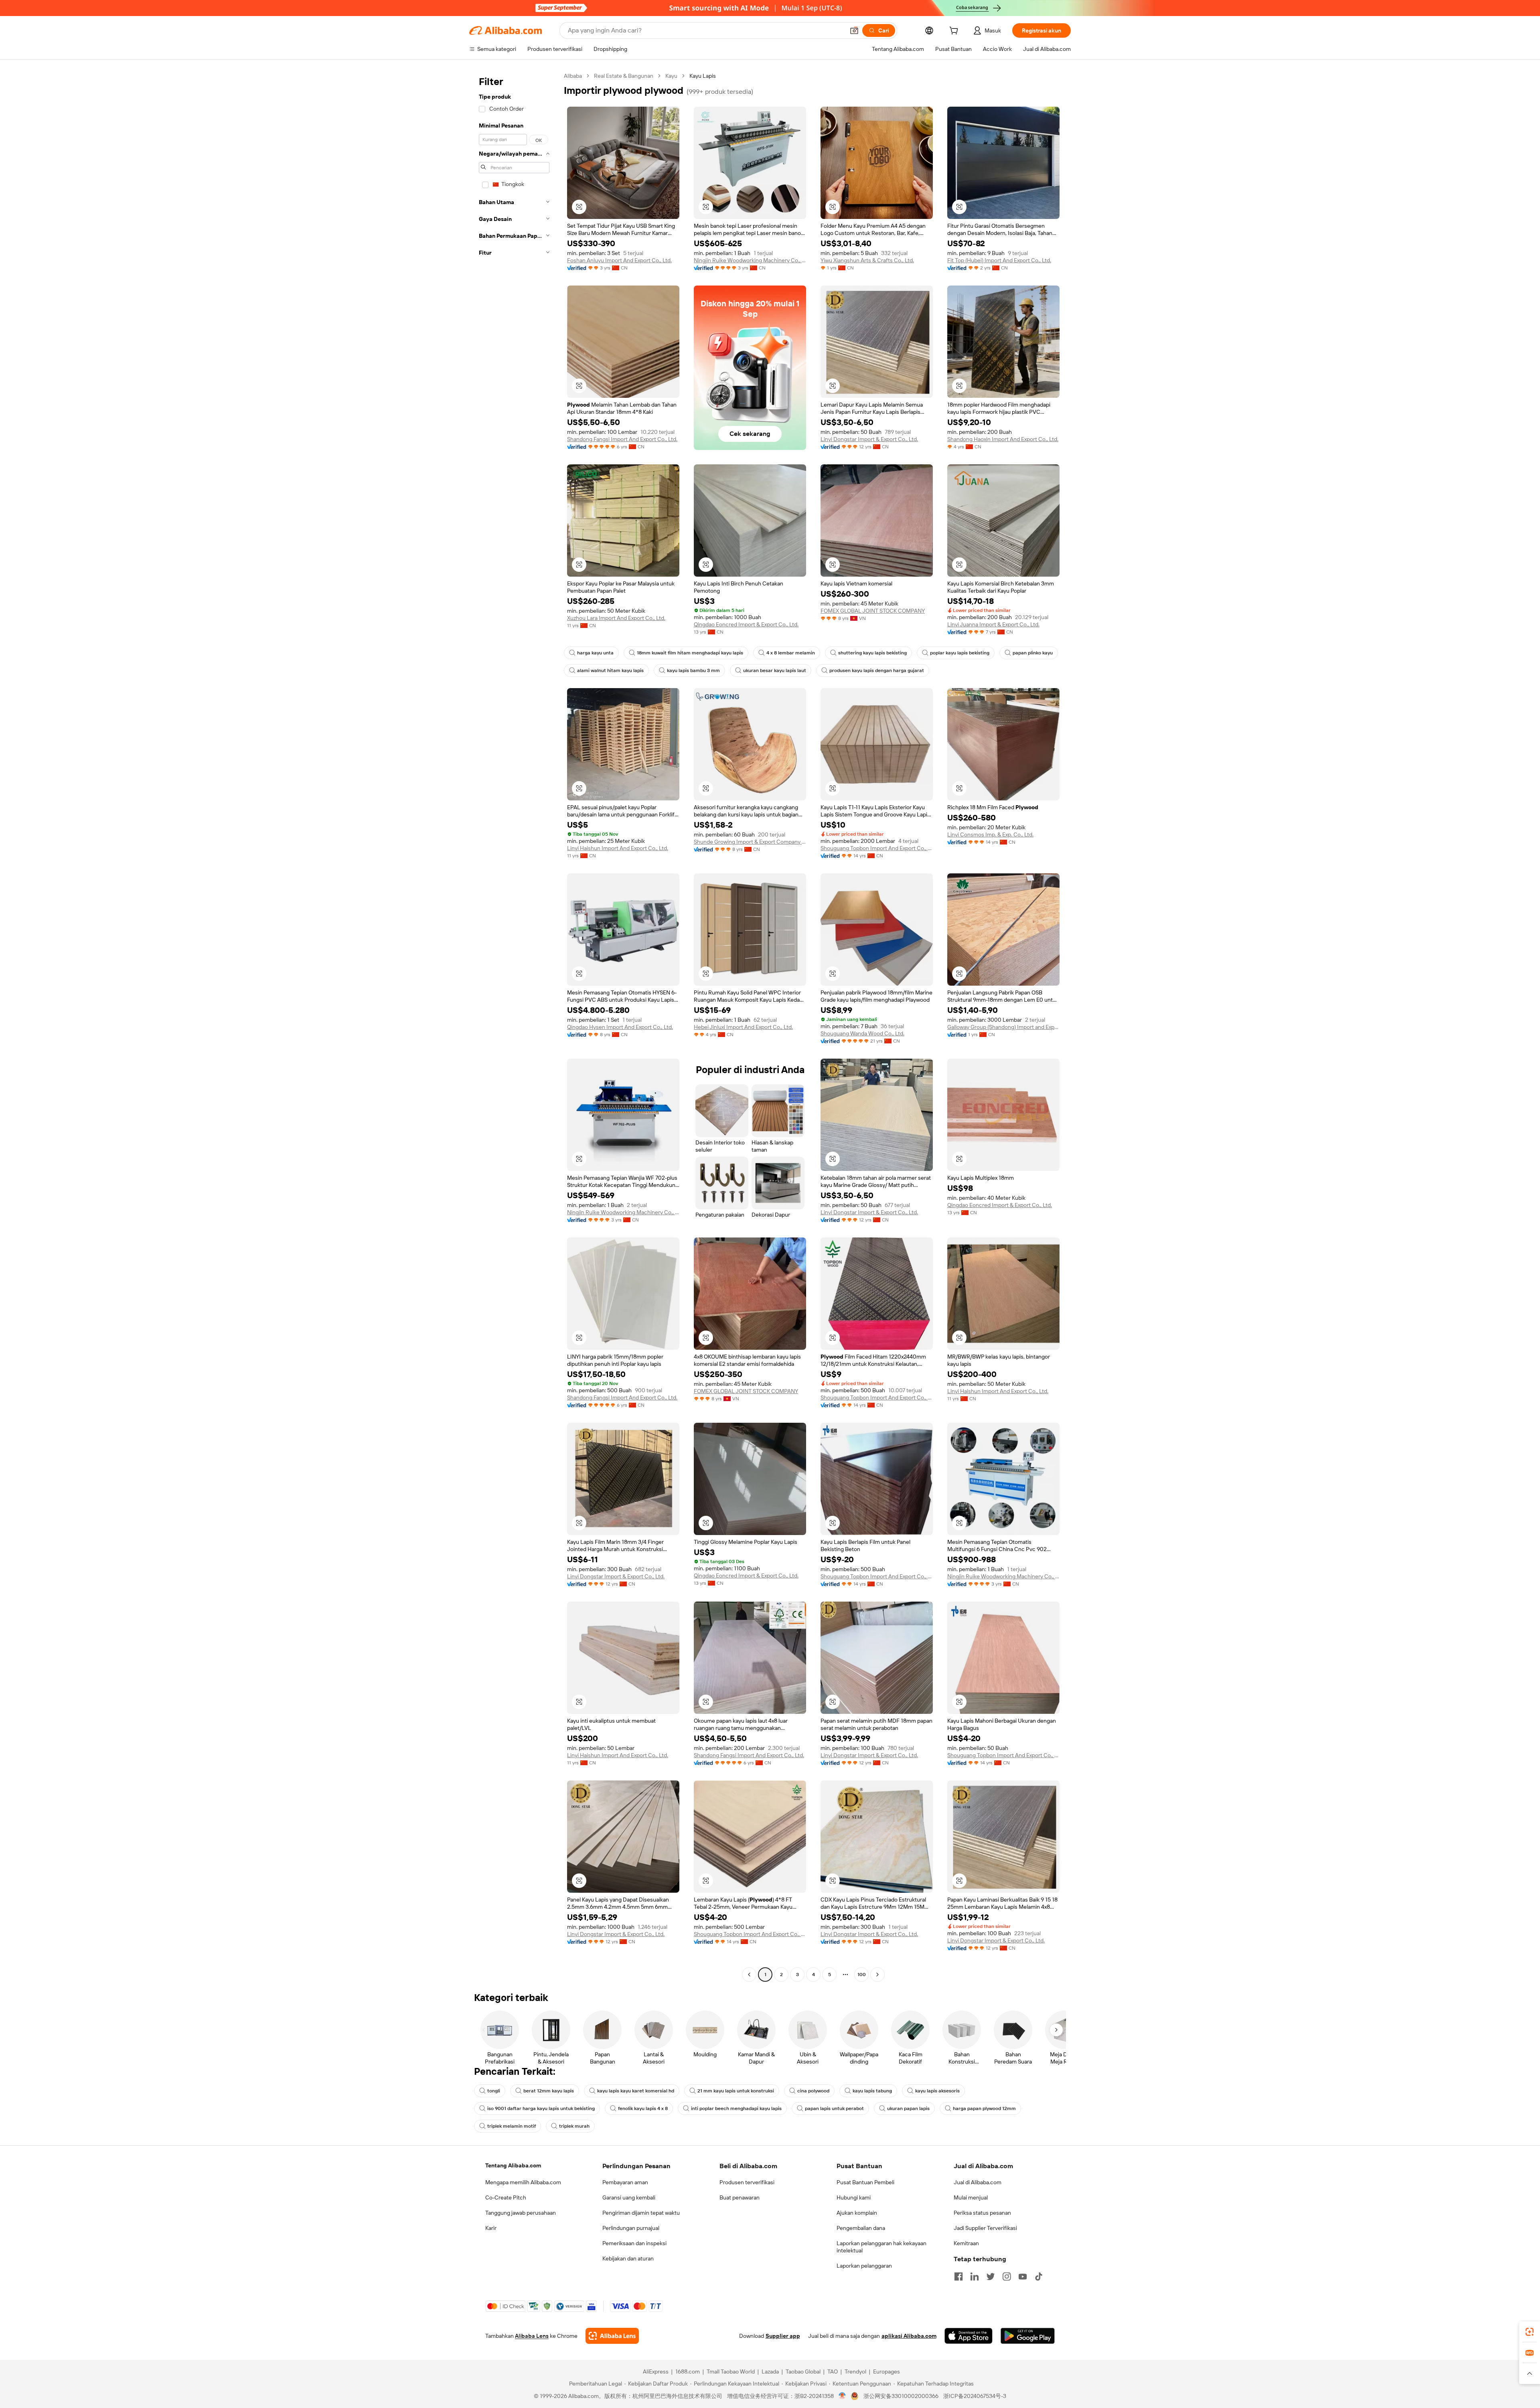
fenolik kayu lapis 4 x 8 (643, 2108)
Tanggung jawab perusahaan (521, 2213)
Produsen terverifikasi (747, 2182)
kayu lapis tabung (872, 2091)
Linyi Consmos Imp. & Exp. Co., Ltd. (990, 834)
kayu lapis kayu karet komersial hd (636, 2091)
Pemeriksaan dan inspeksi (634, 2243)
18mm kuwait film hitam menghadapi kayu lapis (690, 653)
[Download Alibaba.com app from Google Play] (1028, 2336)
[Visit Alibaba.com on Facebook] (958, 2276)
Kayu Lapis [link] (703, 76)
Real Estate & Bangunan (624, 76)
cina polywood (813, 2091)
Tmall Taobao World (731, 2372)
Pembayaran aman (625, 2182)
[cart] (955, 32)
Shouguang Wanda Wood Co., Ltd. (862, 1033)
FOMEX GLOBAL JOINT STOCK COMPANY (873, 611)
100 (862, 1975)
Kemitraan (966, 2243)
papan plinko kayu (1033, 653)
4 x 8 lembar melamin (791, 653)
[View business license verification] (842, 2396)
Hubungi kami (854, 2197)
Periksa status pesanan (982, 2213)
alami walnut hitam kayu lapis (610, 670)
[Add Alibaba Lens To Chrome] (612, 2336)
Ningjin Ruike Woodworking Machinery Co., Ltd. (750, 260)
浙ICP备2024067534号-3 (975, 2396)
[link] (1530, 2332)
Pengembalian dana (861, 2228)
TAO (833, 2372)
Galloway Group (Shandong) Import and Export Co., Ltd (1003, 1027)
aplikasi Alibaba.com (909, 2336)
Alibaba (573, 76)
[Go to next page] (877, 1975)
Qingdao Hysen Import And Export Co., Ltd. (620, 1027)
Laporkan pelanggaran (864, 2266)
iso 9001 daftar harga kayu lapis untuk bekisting (541, 2108)
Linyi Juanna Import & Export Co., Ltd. (993, 624)
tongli (494, 2091)
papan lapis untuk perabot (834, 2108)
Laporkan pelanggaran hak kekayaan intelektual (881, 2247)
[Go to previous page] (749, 1975)
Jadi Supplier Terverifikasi (985, 2228)
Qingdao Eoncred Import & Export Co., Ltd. (746, 624)
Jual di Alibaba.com (978, 2182)
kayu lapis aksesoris (937, 2091)
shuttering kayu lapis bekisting (872, 653)
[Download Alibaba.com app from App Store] (969, 2336)
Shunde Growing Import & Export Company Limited (750, 842)
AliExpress (656, 2372)
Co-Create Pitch (506, 2197)
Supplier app (783, 2336)
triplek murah (574, 2126)
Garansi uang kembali (629, 2197)
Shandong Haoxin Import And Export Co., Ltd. (1003, 439)
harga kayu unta (595, 653)
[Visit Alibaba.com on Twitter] (991, 2276)
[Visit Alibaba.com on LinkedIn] (975, 2276)
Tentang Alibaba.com (513, 2165)
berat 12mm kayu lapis (549, 2091)
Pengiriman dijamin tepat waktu (641, 2213)
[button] (854, 30)
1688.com (688, 2372)
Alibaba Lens (532, 2336)
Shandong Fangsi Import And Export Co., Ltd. (622, 439)
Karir (491, 2228)
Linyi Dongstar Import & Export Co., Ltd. (869, 439)
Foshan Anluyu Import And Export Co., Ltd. (619, 260)
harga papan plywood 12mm (984, 2108)
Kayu (671, 76)
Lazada (770, 2372)
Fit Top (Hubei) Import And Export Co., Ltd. (999, 260)
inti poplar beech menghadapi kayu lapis (736, 2108)
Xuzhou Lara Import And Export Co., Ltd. (616, 618)
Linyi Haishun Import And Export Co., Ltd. (618, 848)
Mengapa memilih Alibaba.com (523, 2182)
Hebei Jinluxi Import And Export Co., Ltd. (743, 1027)
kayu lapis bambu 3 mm (693, 670)
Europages (887, 2372)
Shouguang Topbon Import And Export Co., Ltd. (877, 848)
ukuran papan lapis (908, 2108)
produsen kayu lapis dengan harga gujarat (877, 670)
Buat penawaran (740, 2197)
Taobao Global (803, 2372)
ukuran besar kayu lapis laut (775, 670)
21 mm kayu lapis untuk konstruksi (736, 2091)
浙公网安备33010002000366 (901, 2396)
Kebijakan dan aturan (628, 2258)
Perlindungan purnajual (631, 2228)
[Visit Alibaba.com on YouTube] (1023, 2276)
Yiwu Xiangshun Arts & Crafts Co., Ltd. (867, 260)
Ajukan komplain (857, 2213)
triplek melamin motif (512, 2126)
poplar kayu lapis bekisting (960, 653)
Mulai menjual (971, 2197)
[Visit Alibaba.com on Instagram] (1007, 2276)
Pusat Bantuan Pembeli (865, 2182)
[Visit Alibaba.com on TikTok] (1039, 2276)
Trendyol (855, 2372)
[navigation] (514, 1026)
